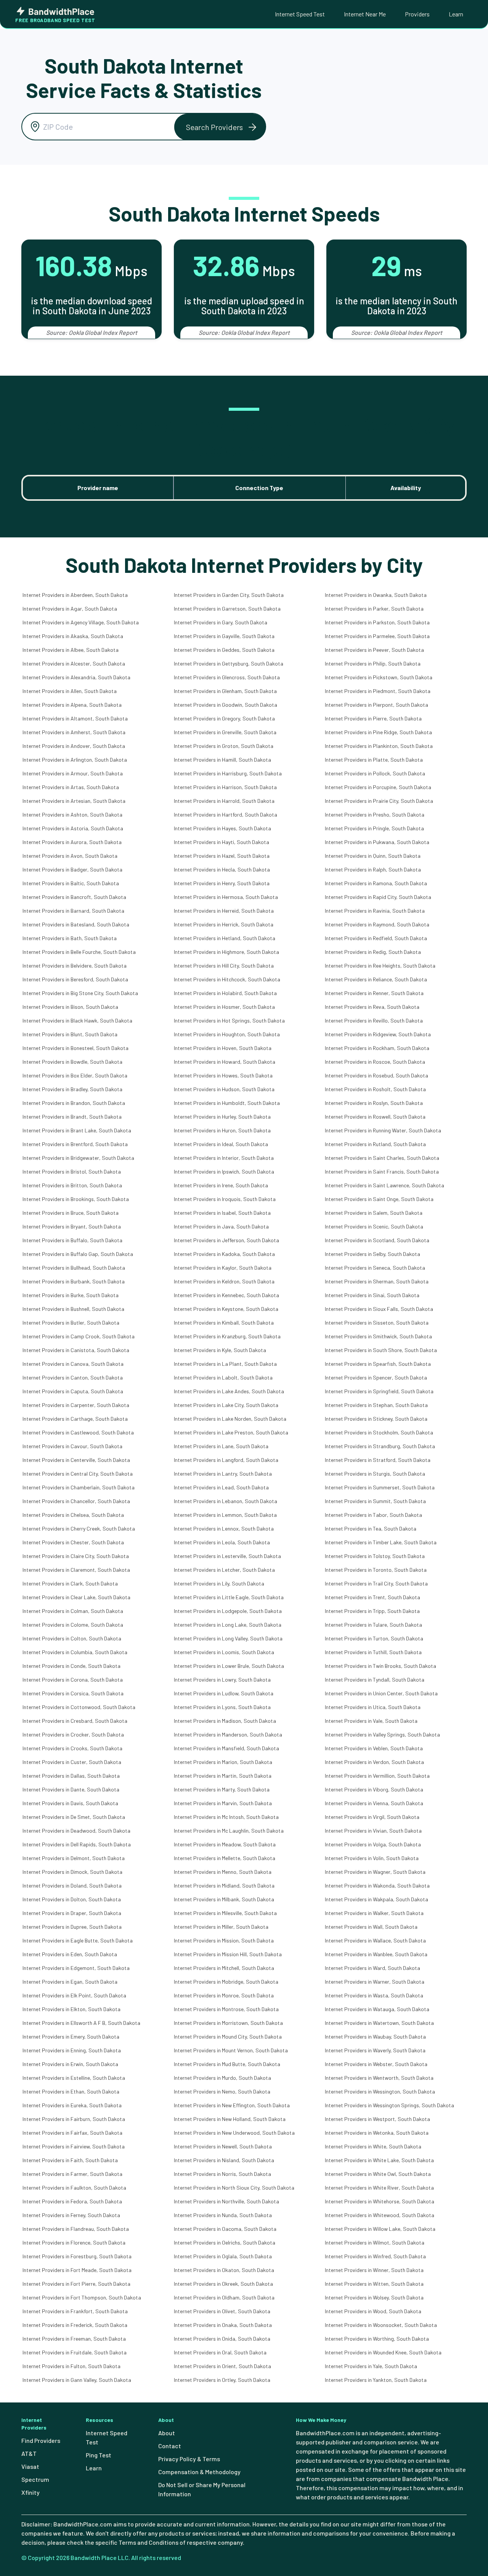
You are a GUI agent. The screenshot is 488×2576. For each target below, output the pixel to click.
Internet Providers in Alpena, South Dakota (72, 705)
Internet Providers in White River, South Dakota (379, 2188)
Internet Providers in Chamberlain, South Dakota (79, 1487)
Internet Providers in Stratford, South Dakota (378, 1460)
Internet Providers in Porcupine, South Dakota (378, 787)
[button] (220, 127)
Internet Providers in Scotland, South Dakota (377, 1240)
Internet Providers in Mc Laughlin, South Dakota (229, 1831)
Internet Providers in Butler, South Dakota (71, 1323)
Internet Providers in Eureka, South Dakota (72, 2105)
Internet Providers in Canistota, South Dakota (76, 1350)
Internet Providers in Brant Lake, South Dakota (77, 1130)
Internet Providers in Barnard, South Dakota (73, 911)
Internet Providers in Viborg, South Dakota (374, 1789)
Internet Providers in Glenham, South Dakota (225, 691)
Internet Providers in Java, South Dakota (221, 1226)
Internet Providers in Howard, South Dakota (225, 1062)
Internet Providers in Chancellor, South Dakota (76, 1501)
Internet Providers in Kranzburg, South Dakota (227, 1336)
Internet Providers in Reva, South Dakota (372, 1007)
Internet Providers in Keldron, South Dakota (224, 1281)
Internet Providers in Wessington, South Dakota (380, 2091)
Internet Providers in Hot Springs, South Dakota (229, 1020)
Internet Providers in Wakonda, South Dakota (377, 1885)
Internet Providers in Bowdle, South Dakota (72, 1062)
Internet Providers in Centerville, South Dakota (76, 1460)
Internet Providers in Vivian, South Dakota (373, 1831)
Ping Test (99, 2455)
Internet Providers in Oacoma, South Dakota (225, 2229)
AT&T (29, 2453)
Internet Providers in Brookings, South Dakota (76, 1199)
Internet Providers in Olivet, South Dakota (222, 2311)
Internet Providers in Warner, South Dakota (375, 1982)
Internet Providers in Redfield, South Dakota (376, 938)
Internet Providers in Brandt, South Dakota (72, 1117)
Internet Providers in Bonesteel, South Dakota (75, 1048)
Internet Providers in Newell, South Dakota (223, 2146)
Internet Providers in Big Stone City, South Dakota (80, 993)
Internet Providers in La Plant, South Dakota (225, 1364)
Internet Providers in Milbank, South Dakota (224, 1899)
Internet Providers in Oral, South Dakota (220, 2352)
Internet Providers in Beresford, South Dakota (75, 979)
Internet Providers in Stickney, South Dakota (376, 1419)
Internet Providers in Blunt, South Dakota (70, 1034)
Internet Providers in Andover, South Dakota (74, 746)
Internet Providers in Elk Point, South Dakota (74, 1995)
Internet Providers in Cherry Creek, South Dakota (79, 1528)
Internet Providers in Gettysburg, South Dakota (229, 663)
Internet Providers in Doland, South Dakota (72, 1885)
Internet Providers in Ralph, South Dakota (373, 869)
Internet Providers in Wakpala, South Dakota (376, 1899)
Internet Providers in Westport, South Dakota (377, 2119)
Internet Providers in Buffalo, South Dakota (72, 1240)
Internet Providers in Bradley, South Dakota (72, 1089)
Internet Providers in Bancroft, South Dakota (74, 897)
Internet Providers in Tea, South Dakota (371, 1528)
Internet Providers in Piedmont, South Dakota (378, 691)
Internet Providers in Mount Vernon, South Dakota (231, 2050)
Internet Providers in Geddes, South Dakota (224, 650)
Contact (170, 2446)
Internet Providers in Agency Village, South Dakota (81, 622)
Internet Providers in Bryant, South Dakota (72, 1226)
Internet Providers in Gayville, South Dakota (224, 636)
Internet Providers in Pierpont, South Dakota (376, 705)
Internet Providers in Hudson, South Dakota (224, 1089)
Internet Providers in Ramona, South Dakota (376, 883)
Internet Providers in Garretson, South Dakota (227, 609)
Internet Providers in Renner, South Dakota (374, 993)
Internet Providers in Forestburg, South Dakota (77, 2256)
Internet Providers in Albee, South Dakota (71, 650)
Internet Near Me (365, 14)
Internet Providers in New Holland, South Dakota (230, 2119)
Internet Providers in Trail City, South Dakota (376, 1583)
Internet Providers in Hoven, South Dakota (223, 1048)
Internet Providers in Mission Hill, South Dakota (228, 1954)
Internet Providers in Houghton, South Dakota (227, 1034)
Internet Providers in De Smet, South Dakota (74, 1817)
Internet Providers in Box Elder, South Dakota (75, 1075)
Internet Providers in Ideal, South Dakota (221, 1144)
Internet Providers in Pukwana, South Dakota (377, 842)
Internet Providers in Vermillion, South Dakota (377, 1776)
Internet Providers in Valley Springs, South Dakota (382, 1734)
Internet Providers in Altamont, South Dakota (75, 718)
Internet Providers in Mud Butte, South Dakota (227, 2064)
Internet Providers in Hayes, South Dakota (222, 828)
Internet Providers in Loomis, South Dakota (224, 1652)
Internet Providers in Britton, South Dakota (72, 1185)
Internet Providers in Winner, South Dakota (374, 2270)
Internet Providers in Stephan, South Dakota (376, 1405)
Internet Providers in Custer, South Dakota (72, 1762)
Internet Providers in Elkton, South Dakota (71, 2009)
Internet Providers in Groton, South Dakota (224, 746)
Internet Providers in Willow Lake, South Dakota (380, 2229)
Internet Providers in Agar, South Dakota (70, 609)
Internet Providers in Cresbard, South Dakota (75, 1721)
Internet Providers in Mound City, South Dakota (228, 2037)
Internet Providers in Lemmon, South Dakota (225, 1515)
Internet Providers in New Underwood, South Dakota (234, 2133)
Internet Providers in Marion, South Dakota (223, 1762)
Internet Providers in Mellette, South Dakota (225, 1858)
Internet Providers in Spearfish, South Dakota (378, 1364)
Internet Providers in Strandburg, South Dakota (380, 1446)
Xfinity (30, 2492)
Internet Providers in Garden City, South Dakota (229, 595)
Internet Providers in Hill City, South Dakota (224, 966)
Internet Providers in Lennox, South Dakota (224, 1528)
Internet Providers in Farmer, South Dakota (72, 2174)
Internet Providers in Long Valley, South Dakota (228, 1638)
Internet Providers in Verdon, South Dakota (374, 1762)
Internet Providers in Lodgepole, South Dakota (228, 1611)
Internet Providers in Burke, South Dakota (71, 1295)
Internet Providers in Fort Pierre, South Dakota (76, 2284)
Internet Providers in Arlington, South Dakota (75, 760)
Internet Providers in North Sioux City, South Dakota (234, 2188)
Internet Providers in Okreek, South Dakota (223, 2284)
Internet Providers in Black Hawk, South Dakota (77, 1020)
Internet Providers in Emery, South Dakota (71, 2037)
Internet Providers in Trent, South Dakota (372, 1597)
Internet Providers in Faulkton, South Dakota (74, 2188)
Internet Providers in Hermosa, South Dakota (226, 897)
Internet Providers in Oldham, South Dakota (224, 2297)
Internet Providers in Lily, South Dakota (219, 1583)
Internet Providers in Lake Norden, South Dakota (230, 1419)
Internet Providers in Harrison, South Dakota (225, 787)
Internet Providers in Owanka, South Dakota (376, 595)
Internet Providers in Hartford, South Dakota (226, 814)
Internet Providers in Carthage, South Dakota (75, 1419)
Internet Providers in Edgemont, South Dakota (76, 1968)
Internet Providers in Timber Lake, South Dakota (381, 1542)
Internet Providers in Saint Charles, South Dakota (382, 1158)
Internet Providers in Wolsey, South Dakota (374, 2297)
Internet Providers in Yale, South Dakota (371, 2366)
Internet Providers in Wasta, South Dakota (374, 1995)
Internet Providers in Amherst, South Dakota (74, 732)
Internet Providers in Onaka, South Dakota (223, 2325)
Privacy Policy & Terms (189, 2459)
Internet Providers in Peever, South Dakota (374, 650)
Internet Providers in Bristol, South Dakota (72, 1171)
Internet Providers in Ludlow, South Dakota (224, 1693)
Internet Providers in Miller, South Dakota (221, 1927)
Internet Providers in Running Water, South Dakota (383, 1130)
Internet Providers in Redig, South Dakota (373, 952)
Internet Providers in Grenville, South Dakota (225, 732)
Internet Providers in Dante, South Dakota (71, 1789)
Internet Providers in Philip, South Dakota (373, 663)
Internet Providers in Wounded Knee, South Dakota (383, 2352)
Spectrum (35, 2479)
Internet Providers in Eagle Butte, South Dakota (78, 1940)
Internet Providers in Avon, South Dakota (70, 856)
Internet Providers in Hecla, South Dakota (222, 869)
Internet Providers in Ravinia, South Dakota (375, 911)
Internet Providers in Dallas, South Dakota (71, 1776)
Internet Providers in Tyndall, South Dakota (375, 1680)
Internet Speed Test (300, 14)
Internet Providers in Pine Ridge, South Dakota (378, 732)
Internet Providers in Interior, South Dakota (224, 1158)
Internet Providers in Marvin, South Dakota (223, 1803)
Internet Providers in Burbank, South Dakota (74, 1281)
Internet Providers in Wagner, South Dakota (375, 1872)
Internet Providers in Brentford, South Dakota (75, 1144)
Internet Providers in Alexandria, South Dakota (76, 677)
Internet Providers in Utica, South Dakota (373, 1707)
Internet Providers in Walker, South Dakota (374, 1913)
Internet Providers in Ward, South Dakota (372, 1968)
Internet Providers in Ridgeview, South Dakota (378, 1034)
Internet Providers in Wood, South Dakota (373, 2311)
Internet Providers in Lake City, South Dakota (226, 1405)
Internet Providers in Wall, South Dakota (371, 1927)
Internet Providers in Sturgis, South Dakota (375, 1474)
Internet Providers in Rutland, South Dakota (375, 1144)
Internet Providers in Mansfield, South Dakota (226, 1748)
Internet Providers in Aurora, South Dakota (72, 842)
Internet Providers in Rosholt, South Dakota (375, 1089)
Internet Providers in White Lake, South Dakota (379, 2160)
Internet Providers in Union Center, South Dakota (381, 1693)
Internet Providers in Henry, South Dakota (222, 883)
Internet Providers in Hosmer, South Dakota (224, 1007)
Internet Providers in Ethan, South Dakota (71, 2091)
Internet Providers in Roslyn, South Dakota (374, 1103)
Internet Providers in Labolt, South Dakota (223, 1377)
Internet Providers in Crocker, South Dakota (73, 1734)
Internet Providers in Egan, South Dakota (70, 1982)
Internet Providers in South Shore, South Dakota (381, 1350)
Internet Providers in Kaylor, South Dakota (223, 1268)
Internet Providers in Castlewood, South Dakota (78, 1432)
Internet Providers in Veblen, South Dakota (374, 1748)
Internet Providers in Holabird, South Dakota (225, 993)
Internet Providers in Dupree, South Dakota (72, 1927)
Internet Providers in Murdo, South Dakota (222, 2078)
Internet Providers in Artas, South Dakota (71, 787)
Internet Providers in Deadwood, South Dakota (76, 1831)
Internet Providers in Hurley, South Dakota (222, 1117)
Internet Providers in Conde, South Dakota (71, 1666)
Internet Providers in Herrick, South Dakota (224, 924)
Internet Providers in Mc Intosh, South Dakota (226, 1817)
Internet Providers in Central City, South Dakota (78, 1474)
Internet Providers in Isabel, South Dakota (222, 1213)
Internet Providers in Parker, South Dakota (374, 609)
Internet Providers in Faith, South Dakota (70, 2160)
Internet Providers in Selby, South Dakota (372, 1254)
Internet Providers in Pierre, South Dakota (373, 718)
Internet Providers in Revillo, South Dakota (374, 1020)
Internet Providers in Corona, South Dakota (73, 1680)
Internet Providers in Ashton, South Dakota (72, 814)
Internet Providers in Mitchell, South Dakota (224, 1968)
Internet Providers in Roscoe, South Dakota (375, 1062)
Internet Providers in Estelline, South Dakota (74, 2078)
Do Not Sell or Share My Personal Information (202, 2489)
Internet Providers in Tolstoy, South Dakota (375, 1556)
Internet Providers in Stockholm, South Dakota (379, 1432)
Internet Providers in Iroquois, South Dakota (225, 1199)
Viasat (30, 2466)
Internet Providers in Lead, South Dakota (221, 1487)
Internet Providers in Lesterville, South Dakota (227, 1556)
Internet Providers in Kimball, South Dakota (224, 1323)
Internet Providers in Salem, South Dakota (374, 1213)
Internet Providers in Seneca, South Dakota (375, 1268)
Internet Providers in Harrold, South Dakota (224, 801)
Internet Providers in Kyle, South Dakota (220, 1350)
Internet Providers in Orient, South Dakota (222, 2366)
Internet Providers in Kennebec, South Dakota (226, 1295)
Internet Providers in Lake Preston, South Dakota (231, 1432)
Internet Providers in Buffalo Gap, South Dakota (78, 1254)
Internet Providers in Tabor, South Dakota (373, 1515)
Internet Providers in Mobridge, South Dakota (226, 1982)
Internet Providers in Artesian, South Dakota (74, 801)
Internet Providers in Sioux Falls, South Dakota (379, 1309)
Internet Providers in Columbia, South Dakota (75, 1652)
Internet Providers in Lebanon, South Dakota (226, 1501)
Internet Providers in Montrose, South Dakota (226, 2009)
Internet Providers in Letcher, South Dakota (224, 1570)
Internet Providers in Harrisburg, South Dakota (228, 773)
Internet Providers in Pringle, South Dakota (374, 828)
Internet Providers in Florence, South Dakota (74, 2242)
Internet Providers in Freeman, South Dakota (74, 2339)
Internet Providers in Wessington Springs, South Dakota (389, 2105)
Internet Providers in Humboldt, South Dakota (227, 1103)
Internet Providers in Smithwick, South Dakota (378, 1336)
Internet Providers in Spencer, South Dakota (376, 1377)
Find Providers (41, 2440)
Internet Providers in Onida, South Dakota (222, 2339)
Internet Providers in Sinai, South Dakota (372, 1295)
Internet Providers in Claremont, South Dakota (76, 1570)
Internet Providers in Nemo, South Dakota (222, 2091)
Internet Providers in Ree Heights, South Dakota (380, 966)
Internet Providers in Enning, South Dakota (72, 2050)
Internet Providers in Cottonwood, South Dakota (79, 1707)
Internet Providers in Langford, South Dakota (226, 1460)
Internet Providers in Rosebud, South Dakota (376, 1075)
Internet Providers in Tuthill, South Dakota (373, 1652)
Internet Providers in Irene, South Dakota (221, 1185)
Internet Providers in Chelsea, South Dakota (73, 1515)
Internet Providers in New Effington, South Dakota (232, 2105)
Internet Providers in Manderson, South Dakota (228, 1734)
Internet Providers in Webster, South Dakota (376, 2064)
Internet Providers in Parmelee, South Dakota (377, 636)
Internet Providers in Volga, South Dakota (373, 1844)
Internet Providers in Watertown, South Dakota (379, 2023)
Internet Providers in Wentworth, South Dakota (379, 2078)
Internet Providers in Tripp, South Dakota (372, 1611)
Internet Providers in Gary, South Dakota (221, 622)
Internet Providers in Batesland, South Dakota (76, 924)
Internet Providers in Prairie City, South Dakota (379, 801)
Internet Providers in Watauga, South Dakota (377, 2009)
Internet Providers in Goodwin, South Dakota (226, 705)
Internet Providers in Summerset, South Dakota (380, 1487)
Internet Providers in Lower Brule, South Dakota (229, 1666)
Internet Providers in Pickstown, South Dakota (379, 677)
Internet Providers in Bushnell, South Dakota (73, 1309)
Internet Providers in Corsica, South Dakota (73, 1693)
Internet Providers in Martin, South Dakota (223, 1776)
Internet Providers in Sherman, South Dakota (377, 1281)
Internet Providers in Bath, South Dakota (70, 938)
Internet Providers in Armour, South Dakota (73, 773)
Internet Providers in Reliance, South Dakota (376, 979)
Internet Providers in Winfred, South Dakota (375, 2256)
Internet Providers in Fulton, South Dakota (71, 2366)
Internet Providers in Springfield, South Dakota (379, 1391)
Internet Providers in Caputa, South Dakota (73, 1391)
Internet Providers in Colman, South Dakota (73, 1611)
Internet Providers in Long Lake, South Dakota (228, 1625)
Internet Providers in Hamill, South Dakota (222, 760)
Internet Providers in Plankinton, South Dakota (379, 746)
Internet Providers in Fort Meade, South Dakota (77, 2270)
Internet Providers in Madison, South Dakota (225, 1721)
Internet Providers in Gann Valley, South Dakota (77, 2380)
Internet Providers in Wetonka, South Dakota (377, 2133)
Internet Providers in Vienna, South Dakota (374, 1803)
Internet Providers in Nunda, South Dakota (223, 2215)
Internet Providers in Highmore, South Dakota (226, 952)
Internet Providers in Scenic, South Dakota (374, 1226)
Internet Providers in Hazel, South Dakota (222, 856)
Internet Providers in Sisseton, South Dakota (377, 1323)
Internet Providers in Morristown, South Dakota (228, 2023)
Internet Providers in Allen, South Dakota (70, 691)
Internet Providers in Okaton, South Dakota (224, 2270)
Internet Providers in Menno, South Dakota (223, 1872)
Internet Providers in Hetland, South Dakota (225, 938)
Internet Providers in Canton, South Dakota (73, 1377)
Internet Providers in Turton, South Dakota (374, 1638)
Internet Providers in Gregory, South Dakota (224, 718)
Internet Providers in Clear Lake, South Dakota (76, 1597)
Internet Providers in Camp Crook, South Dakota (79, 1336)
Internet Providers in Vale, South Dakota (371, 1721)
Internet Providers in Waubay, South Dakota (375, 2037)
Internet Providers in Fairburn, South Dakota (74, 2119)
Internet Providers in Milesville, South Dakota (225, 1913)
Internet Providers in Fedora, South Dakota (72, 2201)
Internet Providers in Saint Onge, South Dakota (379, 1199)
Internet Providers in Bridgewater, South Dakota (78, 1158)
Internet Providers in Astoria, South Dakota (73, 828)
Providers (417, 14)
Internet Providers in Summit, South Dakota (375, 1501)
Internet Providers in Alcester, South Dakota (74, 663)
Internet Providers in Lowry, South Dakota (222, 1680)
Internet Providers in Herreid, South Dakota (224, 911)
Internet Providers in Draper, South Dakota (72, 1913)
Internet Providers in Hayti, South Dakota (222, 842)
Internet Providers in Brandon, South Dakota (74, 1103)
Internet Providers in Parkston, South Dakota (377, 622)
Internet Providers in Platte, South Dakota (374, 760)
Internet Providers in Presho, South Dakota (375, 814)
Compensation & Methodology (199, 2472)
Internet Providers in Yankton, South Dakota (376, 2380)
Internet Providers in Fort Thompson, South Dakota (82, 2297)
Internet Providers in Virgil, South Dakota (372, 1817)
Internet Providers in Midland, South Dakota (224, 1885)
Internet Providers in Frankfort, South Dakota (75, 2311)
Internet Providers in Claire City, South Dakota (76, 1556)
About (167, 2433)
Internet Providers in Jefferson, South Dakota (226, 1240)
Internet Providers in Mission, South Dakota (224, 1940)
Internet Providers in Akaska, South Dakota (73, 636)
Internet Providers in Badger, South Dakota (72, 869)
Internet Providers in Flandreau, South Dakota (76, 2229)
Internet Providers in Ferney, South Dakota (71, 2215)
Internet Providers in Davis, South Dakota (70, 1803)
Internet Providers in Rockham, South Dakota (377, 1048)
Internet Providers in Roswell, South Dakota (375, 1117)
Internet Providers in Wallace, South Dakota (375, 1940)
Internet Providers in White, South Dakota (373, 2146)
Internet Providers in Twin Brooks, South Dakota (380, 1666)
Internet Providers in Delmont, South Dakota (74, 1858)
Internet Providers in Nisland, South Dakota (224, 2160)
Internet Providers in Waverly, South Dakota (375, 2050)
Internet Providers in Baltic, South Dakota (71, 883)
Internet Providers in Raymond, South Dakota (377, 924)
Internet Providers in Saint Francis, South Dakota (382, 1171)
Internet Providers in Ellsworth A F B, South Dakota (81, 2023)
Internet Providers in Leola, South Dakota (222, 1542)
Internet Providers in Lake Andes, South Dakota (229, 1391)
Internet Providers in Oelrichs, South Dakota (225, 2242)
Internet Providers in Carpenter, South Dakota (76, 1405)
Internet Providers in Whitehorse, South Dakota (380, 2201)
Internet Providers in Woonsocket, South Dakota (381, 2325)
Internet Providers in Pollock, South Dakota (375, 773)
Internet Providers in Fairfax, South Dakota (72, 2133)
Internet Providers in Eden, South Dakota (70, 1954)
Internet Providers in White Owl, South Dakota (378, 2174)
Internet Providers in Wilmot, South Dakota (375, 2242)
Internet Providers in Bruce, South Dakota (71, 1213)
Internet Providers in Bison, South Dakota (70, 1007)
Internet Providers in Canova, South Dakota (73, 1364)
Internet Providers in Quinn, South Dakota (373, 856)
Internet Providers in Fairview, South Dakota (74, 2146)
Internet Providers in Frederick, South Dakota (75, 2325)
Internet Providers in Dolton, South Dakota (72, 1899)
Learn (456, 14)
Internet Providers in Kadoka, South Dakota (224, 1254)
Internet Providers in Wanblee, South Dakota (376, 1954)
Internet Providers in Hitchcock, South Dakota (227, 979)
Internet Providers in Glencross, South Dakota (227, 677)
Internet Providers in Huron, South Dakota (222, 1130)
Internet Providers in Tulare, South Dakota (373, 1625)
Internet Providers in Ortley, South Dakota (222, 2380)
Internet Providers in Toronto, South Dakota (376, 1570)
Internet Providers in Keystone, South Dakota (226, 1309)
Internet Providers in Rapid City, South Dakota (378, 897)
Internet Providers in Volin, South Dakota (372, 1858)
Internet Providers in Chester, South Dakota (73, 1542)
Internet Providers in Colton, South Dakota (72, 1638)
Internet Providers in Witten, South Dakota (374, 2284)
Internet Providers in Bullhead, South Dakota (74, 1268)
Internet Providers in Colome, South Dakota (73, 1625)
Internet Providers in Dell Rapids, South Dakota (77, 1844)
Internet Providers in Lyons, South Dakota (222, 1707)
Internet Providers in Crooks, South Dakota (72, 1748)
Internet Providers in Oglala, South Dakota (223, 2256)
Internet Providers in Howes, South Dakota (223, 1075)
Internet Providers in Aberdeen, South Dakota (75, 595)
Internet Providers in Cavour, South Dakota (72, 1446)
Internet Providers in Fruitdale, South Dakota (75, 2352)
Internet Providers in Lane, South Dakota (221, 1446)
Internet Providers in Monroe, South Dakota (224, 1995)
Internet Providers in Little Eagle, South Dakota (229, 1597)
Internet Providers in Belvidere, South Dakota (75, 966)
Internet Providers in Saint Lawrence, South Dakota (384, 1185)
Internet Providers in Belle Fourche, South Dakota (79, 952)
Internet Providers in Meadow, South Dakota (225, 1844)
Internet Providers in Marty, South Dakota (222, 1789)
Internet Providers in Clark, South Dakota (70, 1583)
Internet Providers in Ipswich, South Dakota (224, 1171)
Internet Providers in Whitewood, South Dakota (380, 2215)
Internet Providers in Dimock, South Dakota (72, 1872)
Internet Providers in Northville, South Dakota (226, 2201)
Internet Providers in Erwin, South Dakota (70, 2064)
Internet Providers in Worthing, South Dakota (377, 2339)
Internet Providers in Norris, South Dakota (222, 2174)
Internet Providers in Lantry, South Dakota (223, 1474)
